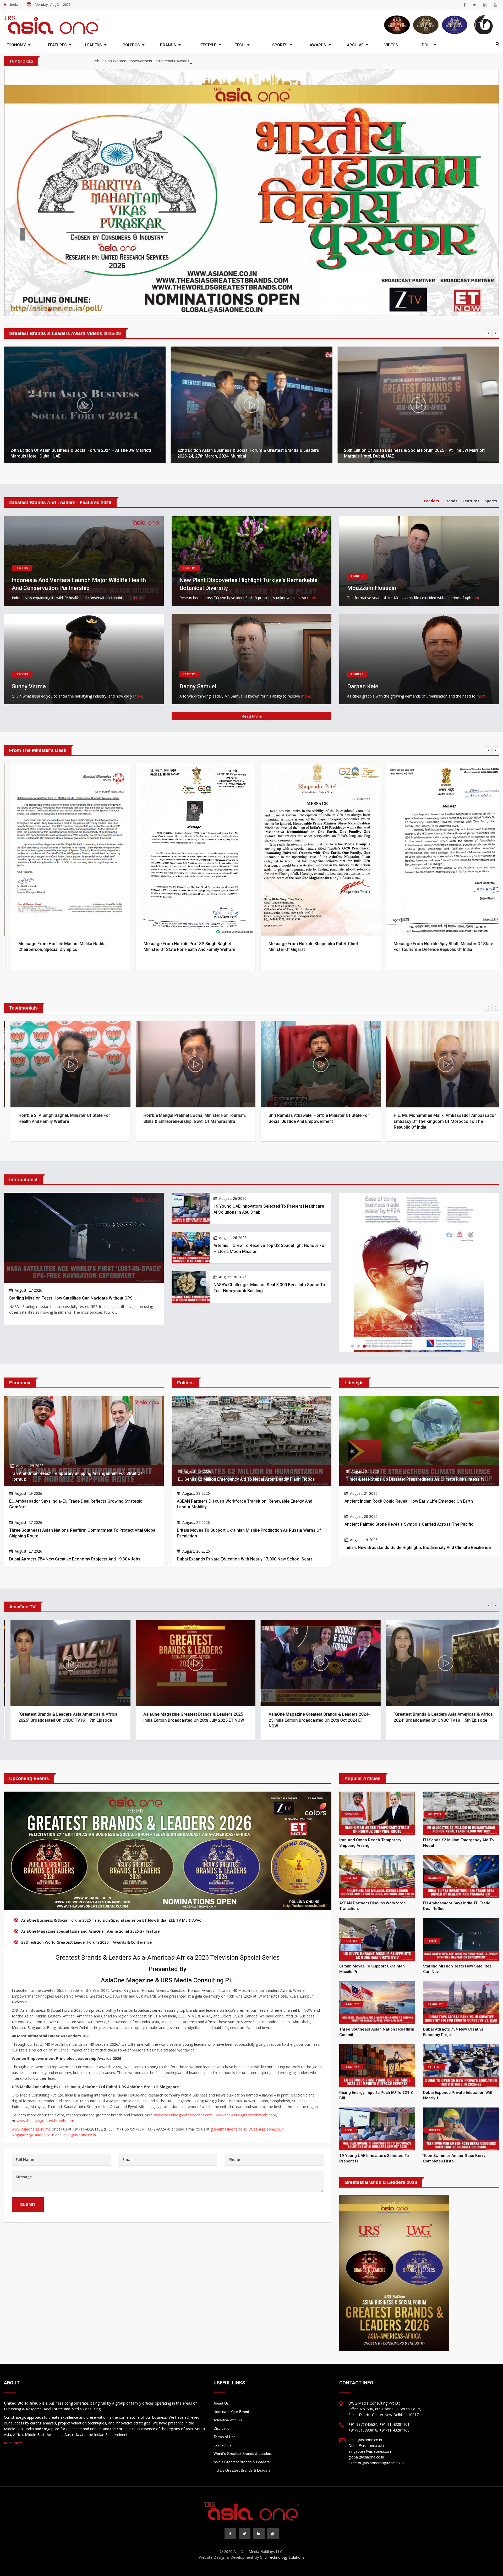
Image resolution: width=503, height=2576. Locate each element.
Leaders (93, 45)
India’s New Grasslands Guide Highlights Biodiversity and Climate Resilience (418, 1479)
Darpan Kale (363, 618)
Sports (280, 45)
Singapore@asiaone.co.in (33, 2066)
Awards (318, 45)
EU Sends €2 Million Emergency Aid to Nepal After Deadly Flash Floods (247, 1410)
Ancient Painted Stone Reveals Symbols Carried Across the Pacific (409, 1455)
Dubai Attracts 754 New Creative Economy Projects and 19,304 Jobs (75, 1490)
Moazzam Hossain (372, 519)
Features (57, 45)
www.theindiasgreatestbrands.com (183, 2046)
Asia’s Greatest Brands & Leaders (242, 2393)
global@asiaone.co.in (228, 2060)
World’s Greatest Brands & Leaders (243, 2385)
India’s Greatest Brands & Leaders (242, 2401)
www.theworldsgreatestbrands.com (246, 2046)
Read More (252, 647)
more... (138, 529)
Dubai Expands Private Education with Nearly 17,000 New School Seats (245, 1490)
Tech (240, 45)
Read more (13, 2374)
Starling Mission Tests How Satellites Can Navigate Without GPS (71, 1229)
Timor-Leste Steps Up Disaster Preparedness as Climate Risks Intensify (415, 1410)
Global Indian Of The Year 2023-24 (121, 61)
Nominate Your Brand (231, 2343)
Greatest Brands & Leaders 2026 (68, 200)
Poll (427, 45)
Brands (168, 45)
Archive (355, 45)
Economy (16, 45)
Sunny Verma (29, 618)
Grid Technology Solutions (282, 2488)
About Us (221, 2334)
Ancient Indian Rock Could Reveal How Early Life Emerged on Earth (409, 1432)
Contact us (222, 2376)
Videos (391, 45)
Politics (131, 45)
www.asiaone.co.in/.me (31, 2060)
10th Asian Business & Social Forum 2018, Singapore (62, 387)
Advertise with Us (228, 2351)
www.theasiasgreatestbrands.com (45, 2052)
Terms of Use (225, 2368)
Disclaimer (222, 2360)
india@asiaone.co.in (79, 2066)
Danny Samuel (198, 618)
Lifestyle (207, 45)
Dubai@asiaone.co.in (266, 2060)
